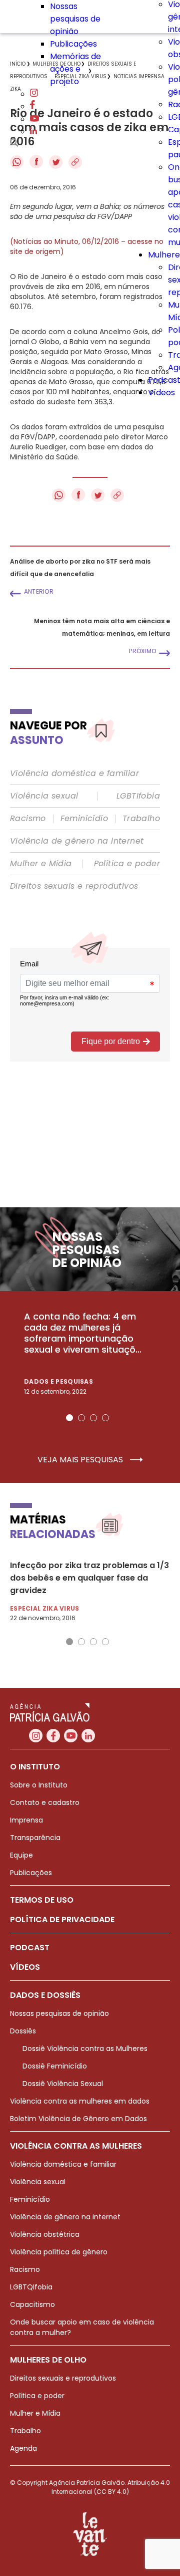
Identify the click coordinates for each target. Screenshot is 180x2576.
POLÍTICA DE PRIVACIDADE (62, 1919)
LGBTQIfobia (31, 2287)
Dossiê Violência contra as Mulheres (85, 2048)
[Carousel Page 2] (81, 1418)
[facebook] (32, 106)
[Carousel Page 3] (93, 1418)
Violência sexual (44, 796)
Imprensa (26, 1820)
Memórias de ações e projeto (75, 69)
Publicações (73, 44)
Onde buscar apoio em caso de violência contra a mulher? (82, 2327)
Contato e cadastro (45, 1802)
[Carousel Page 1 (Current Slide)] (69, 1418)
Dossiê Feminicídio (55, 2066)
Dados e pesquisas (58, 1381)
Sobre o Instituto (39, 1785)
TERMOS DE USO (42, 1900)
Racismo (28, 819)
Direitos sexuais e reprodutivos (74, 886)
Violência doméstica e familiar (74, 774)
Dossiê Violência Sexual (63, 2084)
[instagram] (34, 94)
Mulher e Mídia (41, 864)
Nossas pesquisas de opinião (75, 19)
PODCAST (30, 1948)
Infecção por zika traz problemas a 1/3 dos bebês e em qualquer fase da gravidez (89, 1578)
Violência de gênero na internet (77, 841)
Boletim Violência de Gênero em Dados (78, 2119)
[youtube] (34, 119)
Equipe (21, 1855)
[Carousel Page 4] (105, 1418)
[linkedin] (33, 132)
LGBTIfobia (138, 796)
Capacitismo (32, 2304)
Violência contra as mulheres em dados (80, 2101)
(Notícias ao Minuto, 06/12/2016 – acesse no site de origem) (87, 246)
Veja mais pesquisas (81, 1460)
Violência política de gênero (59, 2252)
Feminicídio (84, 819)
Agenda (23, 2448)
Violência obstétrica (45, 2234)
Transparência (35, 1838)
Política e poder (127, 864)
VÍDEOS (25, 1967)
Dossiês (23, 2031)
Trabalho (141, 819)
